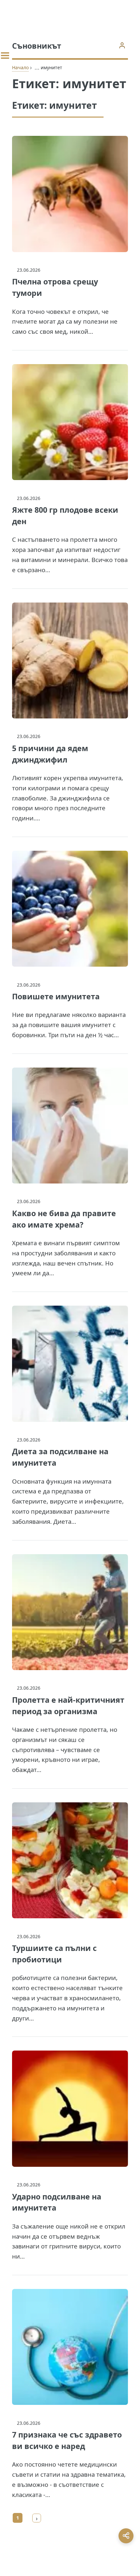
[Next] (37, 2518)
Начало (20, 67)
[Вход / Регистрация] (122, 45)
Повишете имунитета (56, 996)
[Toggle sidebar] (5, 56)
